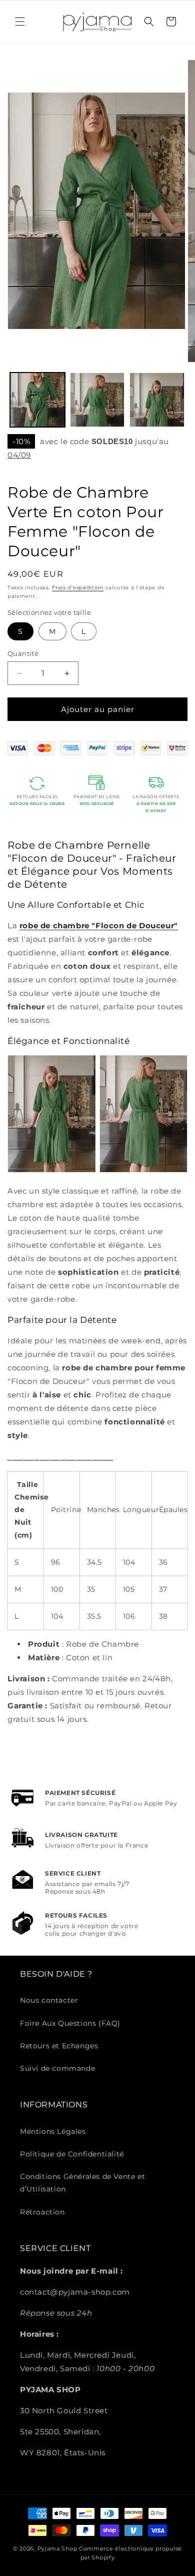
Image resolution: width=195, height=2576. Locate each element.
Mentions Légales (53, 2131)
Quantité (23, 653)
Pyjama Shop (57, 2548)
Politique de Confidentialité (72, 2154)
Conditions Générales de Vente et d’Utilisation (82, 2183)
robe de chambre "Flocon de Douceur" (99, 926)
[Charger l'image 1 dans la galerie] (37, 400)
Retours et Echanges (59, 2046)
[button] (20, 22)
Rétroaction (42, 2212)
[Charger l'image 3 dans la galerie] (157, 400)
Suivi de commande (57, 2068)
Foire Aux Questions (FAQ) (70, 2023)
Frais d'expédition (78, 588)
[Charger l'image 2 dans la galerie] (97, 400)
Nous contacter (49, 2000)
